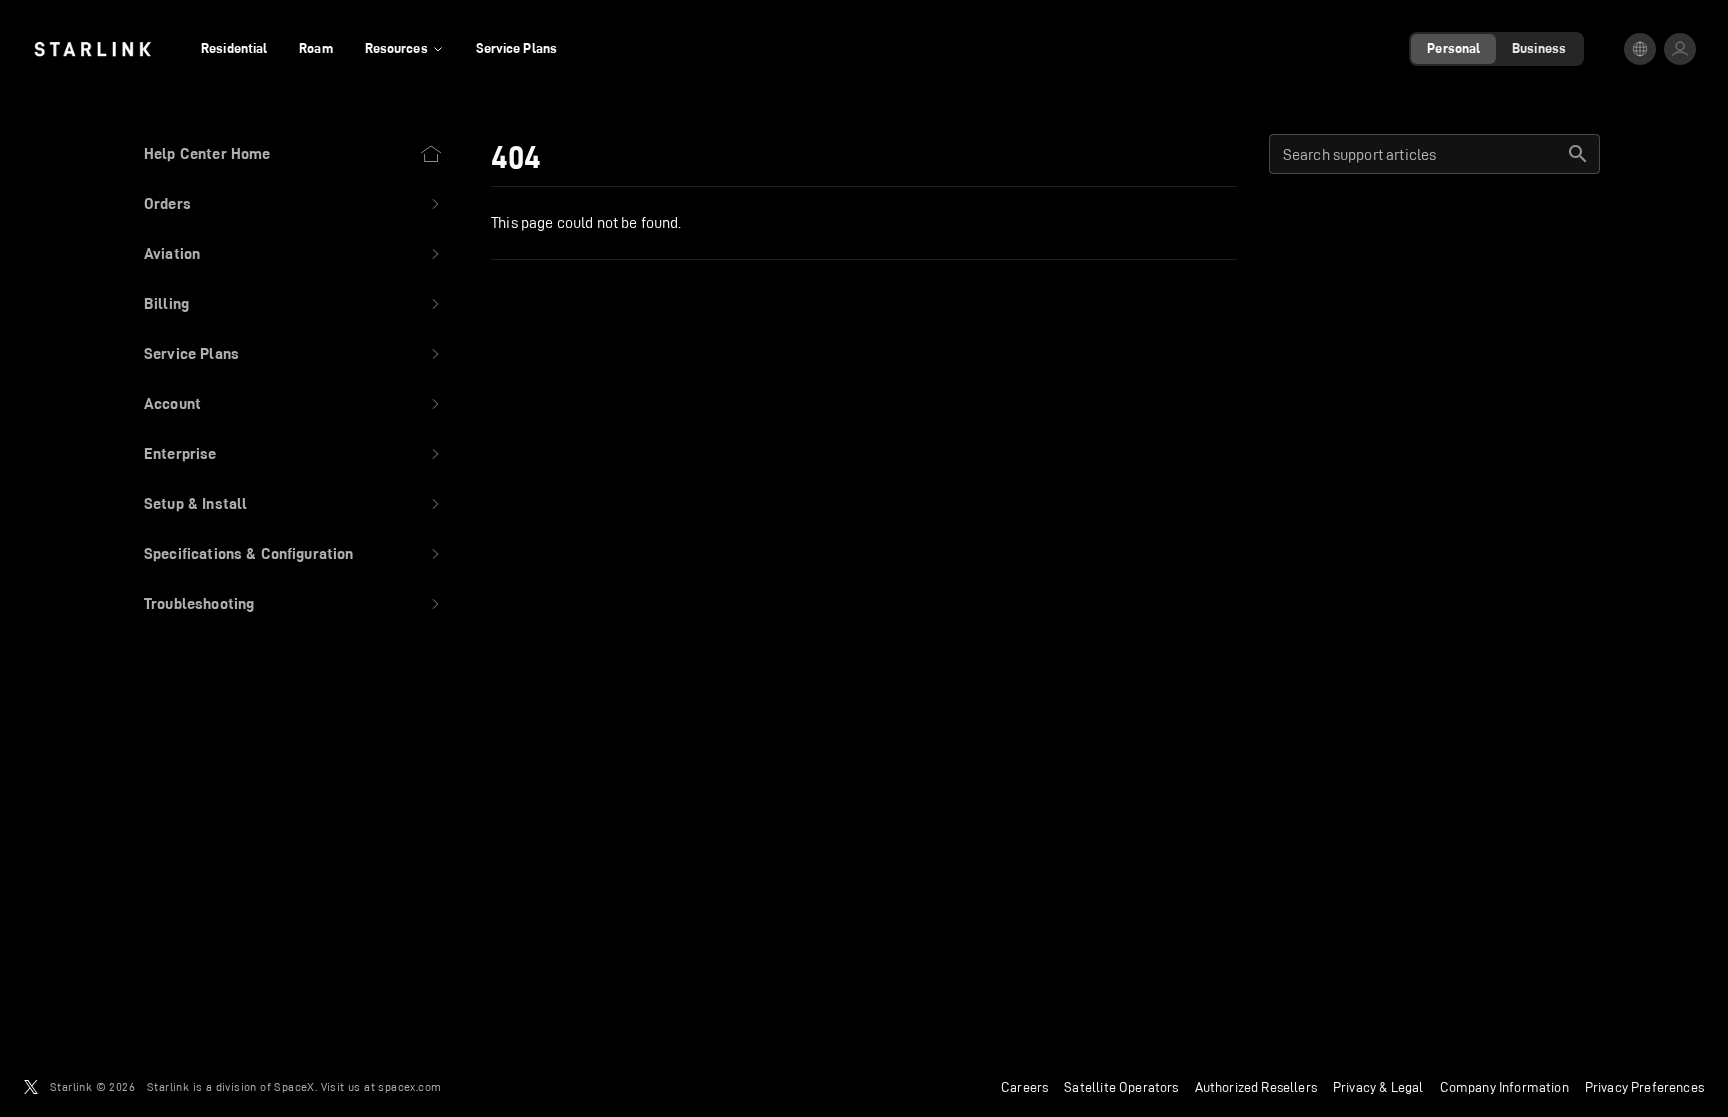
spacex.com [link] (409, 1086)
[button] (293, 204)
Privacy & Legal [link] (1378, 1087)
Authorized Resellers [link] (1256, 1087)
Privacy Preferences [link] (1644, 1087)
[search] (1578, 154)
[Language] (1640, 49)
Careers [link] (1024, 1087)
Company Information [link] (1504, 1087)
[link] (92, 49)
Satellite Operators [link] (1121, 1087)
